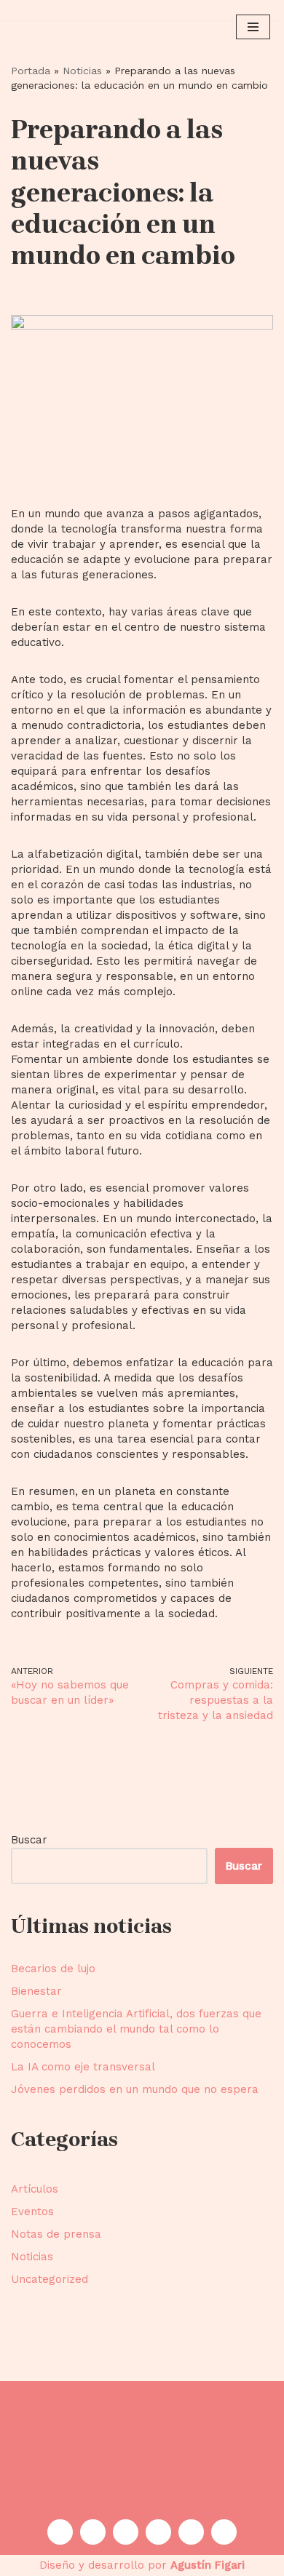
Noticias (82, 71)
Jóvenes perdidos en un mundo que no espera (135, 2089)
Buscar (29, 1840)
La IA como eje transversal (83, 2067)
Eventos (32, 2212)
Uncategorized (50, 2279)
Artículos (35, 2189)
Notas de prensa (56, 2234)
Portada (31, 71)
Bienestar (36, 1991)
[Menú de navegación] (253, 27)
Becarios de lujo (53, 1969)
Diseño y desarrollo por (142, 2565)
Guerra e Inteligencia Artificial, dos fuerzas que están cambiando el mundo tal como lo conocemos (136, 2029)
